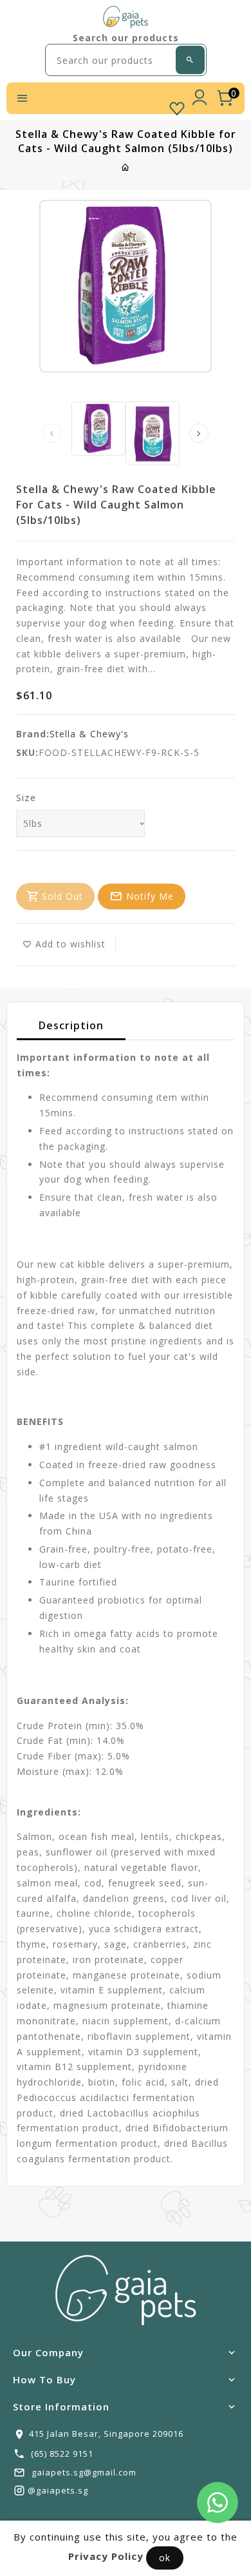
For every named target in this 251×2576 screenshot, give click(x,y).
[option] (98, 429)
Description (71, 1025)
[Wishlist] (177, 106)
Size (26, 798)
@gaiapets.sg (58, 2490)
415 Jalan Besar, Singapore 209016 (106, 2434)
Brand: (33, 734)
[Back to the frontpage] (126, 167)
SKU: (27, 752)
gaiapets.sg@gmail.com (84, 2472)
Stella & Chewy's (89, 734)
